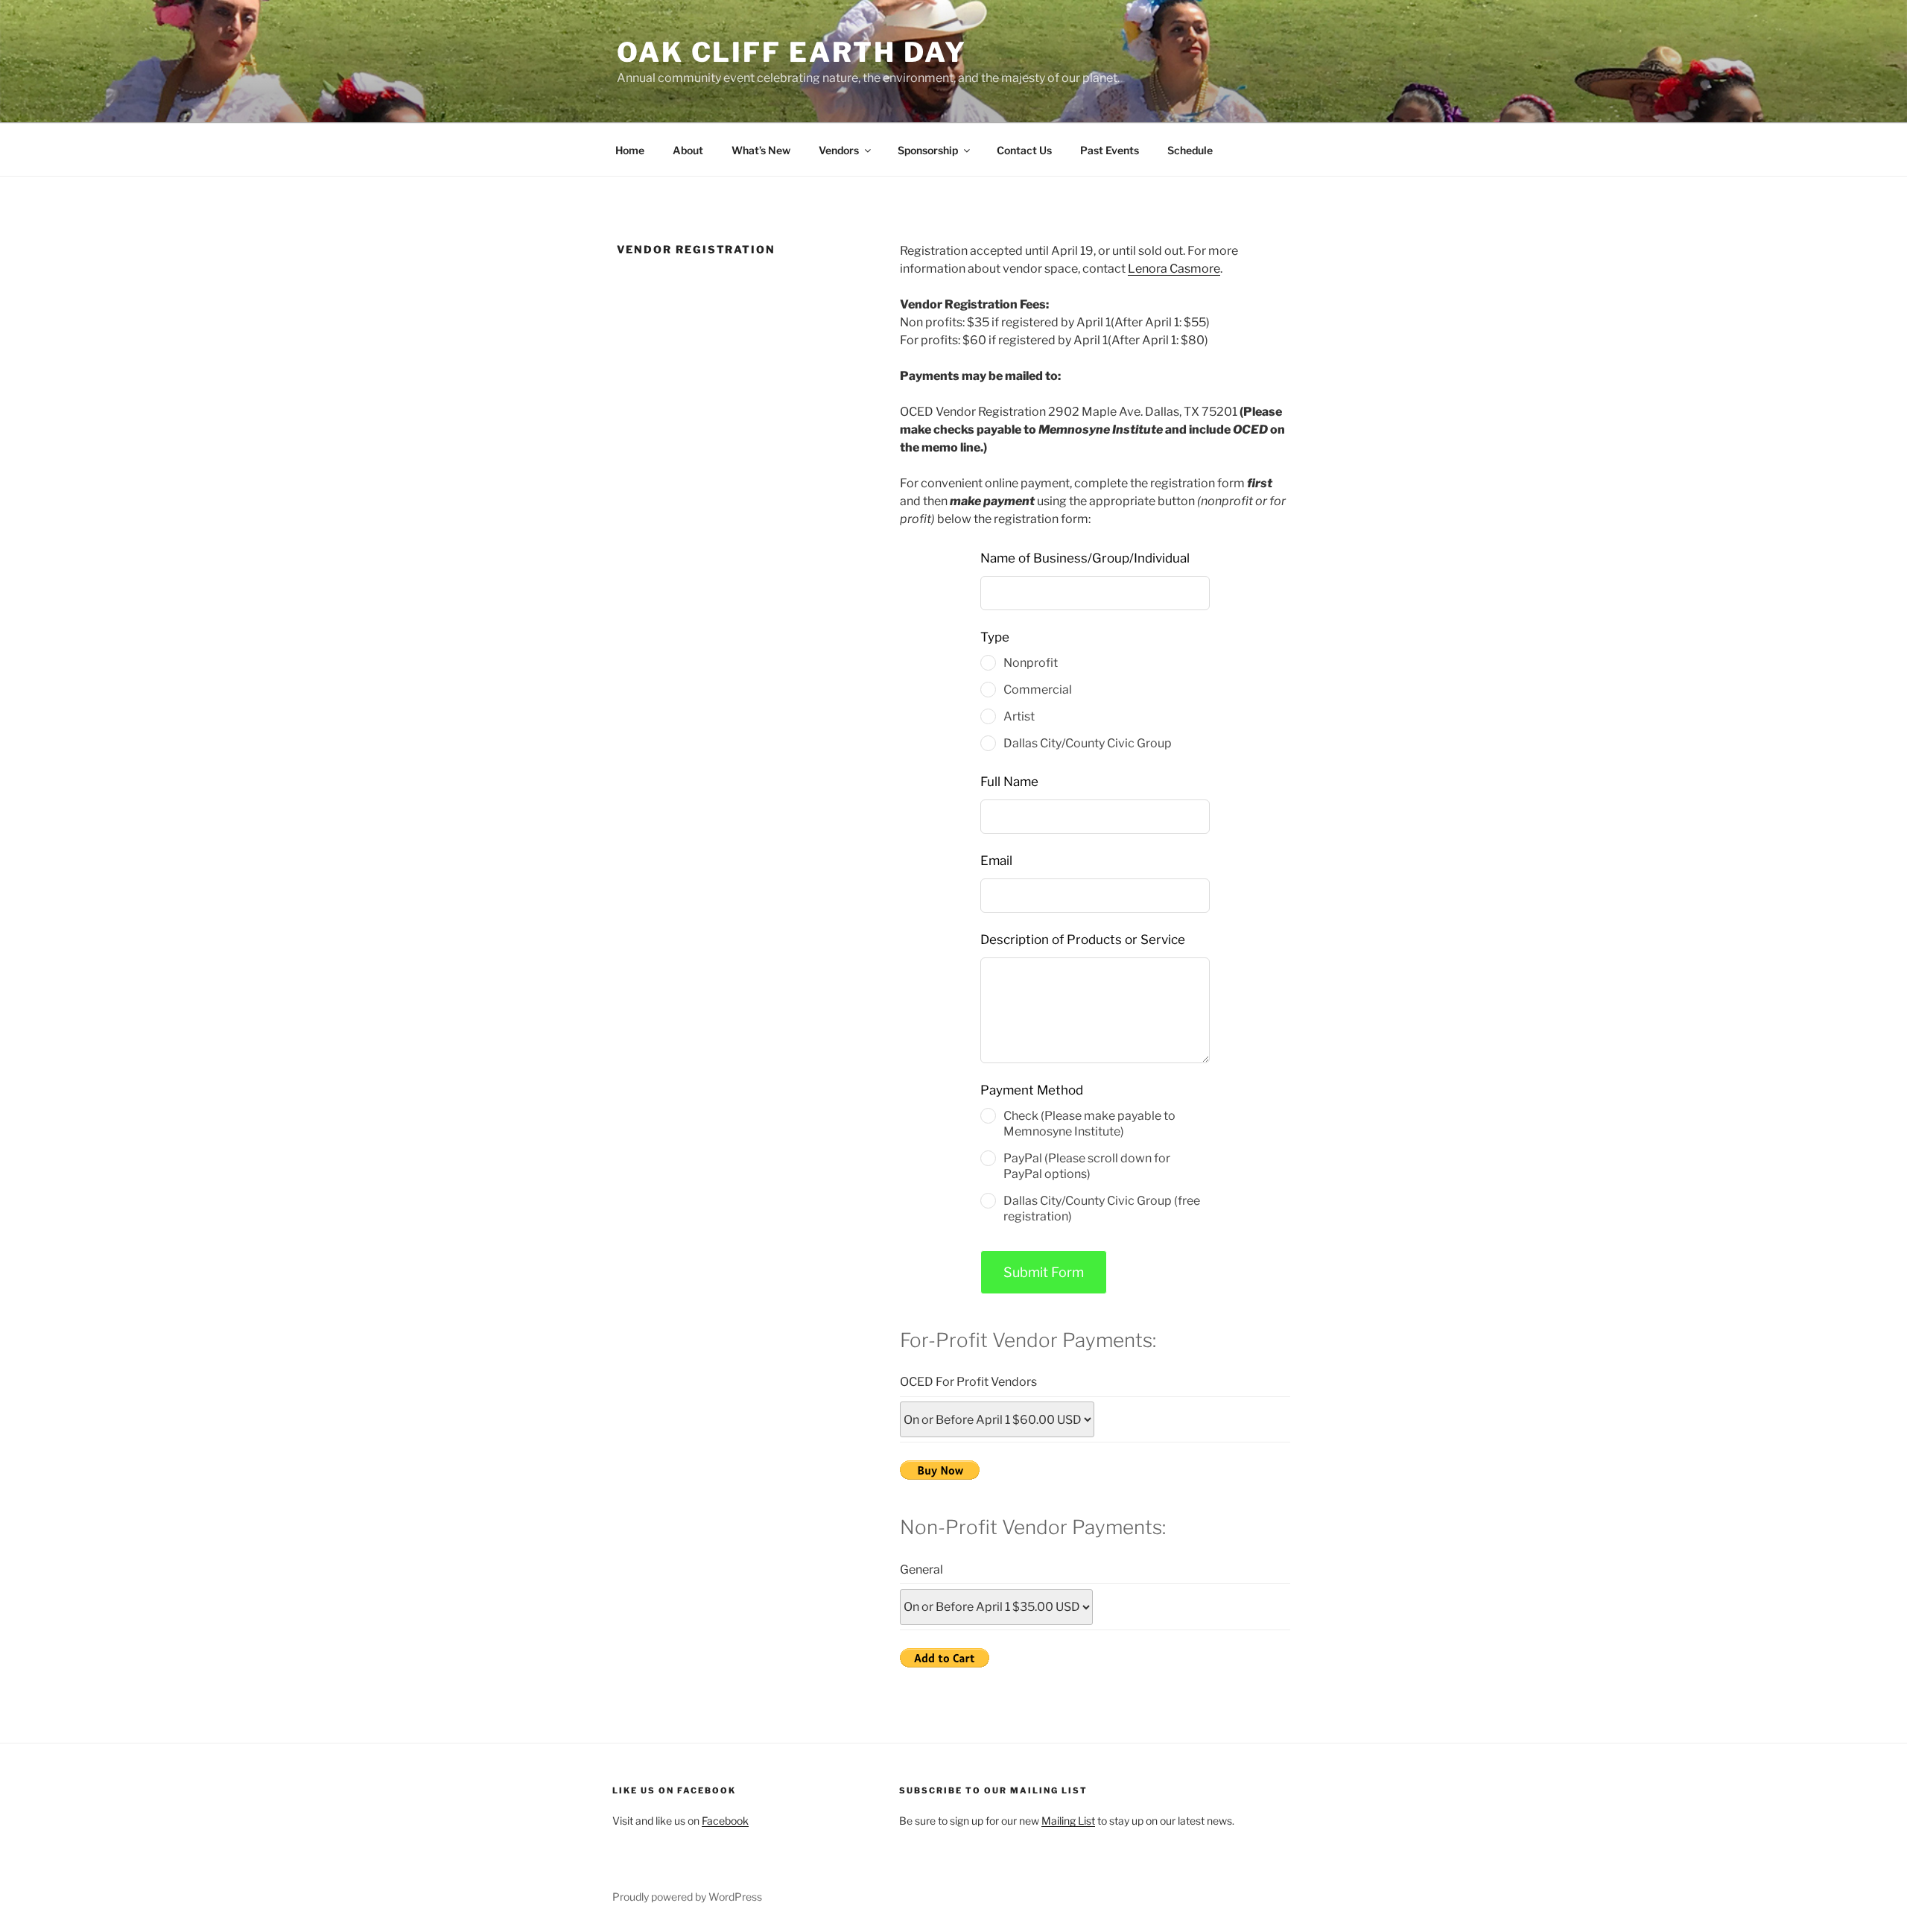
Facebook (725, 1821)
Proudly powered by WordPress (687, 1897)
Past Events (1110, 150)
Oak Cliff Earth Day (792, 52)
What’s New (761, 150)
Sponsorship (928, 150)
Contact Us (1024, 150)
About (688, 150)
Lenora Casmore (1174, 269)
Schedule (1190, 150)
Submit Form (1044, 1272)
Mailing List (1068, 1821)
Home (630, 150)
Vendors (839, 150)
